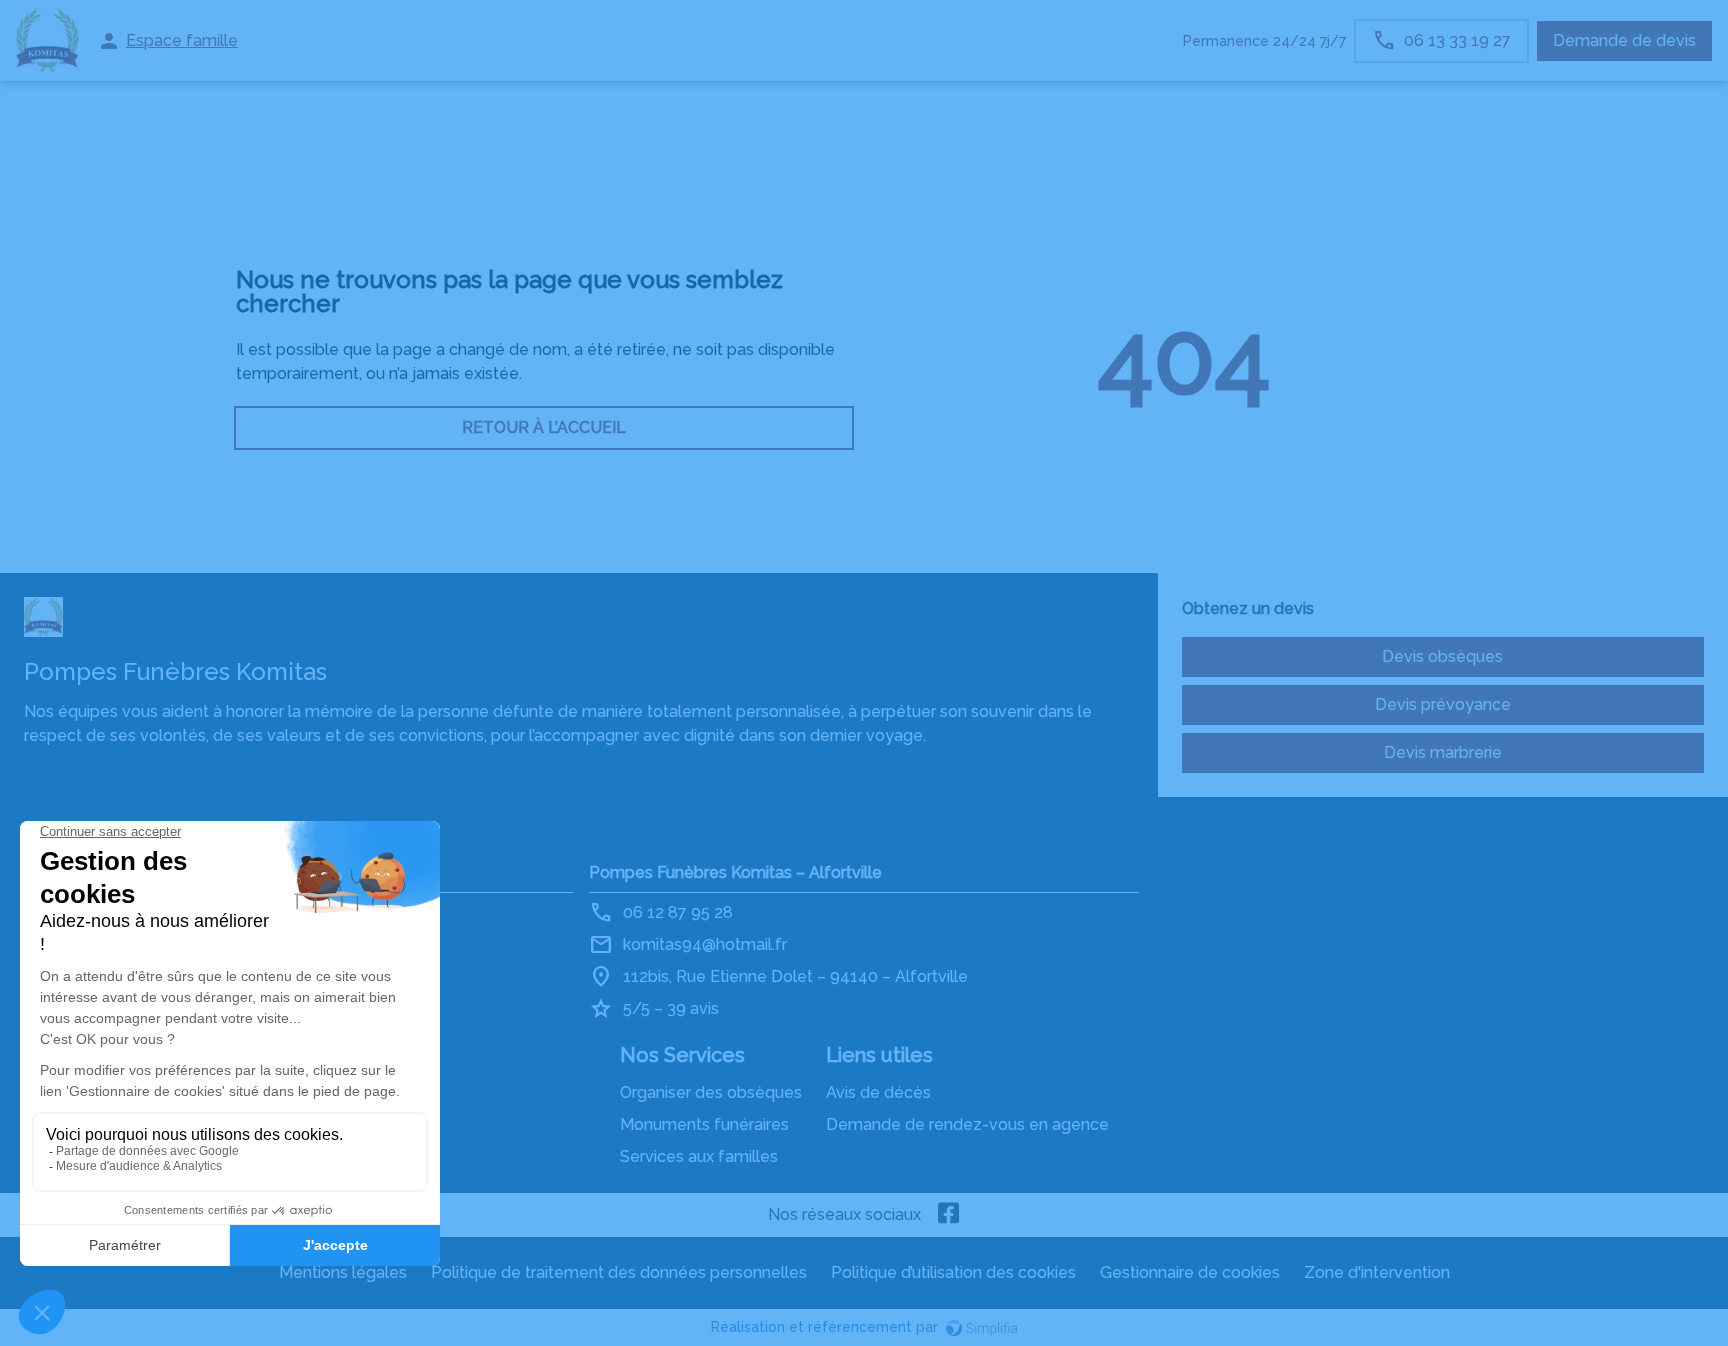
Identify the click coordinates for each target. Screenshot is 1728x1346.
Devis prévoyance (1443, 704)
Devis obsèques (1442, 656)
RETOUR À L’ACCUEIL (544, 427)
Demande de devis (1624, 40)
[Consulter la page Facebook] (949, 1215)
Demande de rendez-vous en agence (967, 1124)
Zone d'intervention (1377, 1272)
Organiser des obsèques (711, 1092)
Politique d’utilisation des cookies (953, 1272)
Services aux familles (699, 1156)
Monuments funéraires (704, 1124)
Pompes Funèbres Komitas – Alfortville (735, 872)
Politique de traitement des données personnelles (619, 1272)
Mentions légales (343, 1272)
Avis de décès (878, 1092)
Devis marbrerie (1443, 752)
